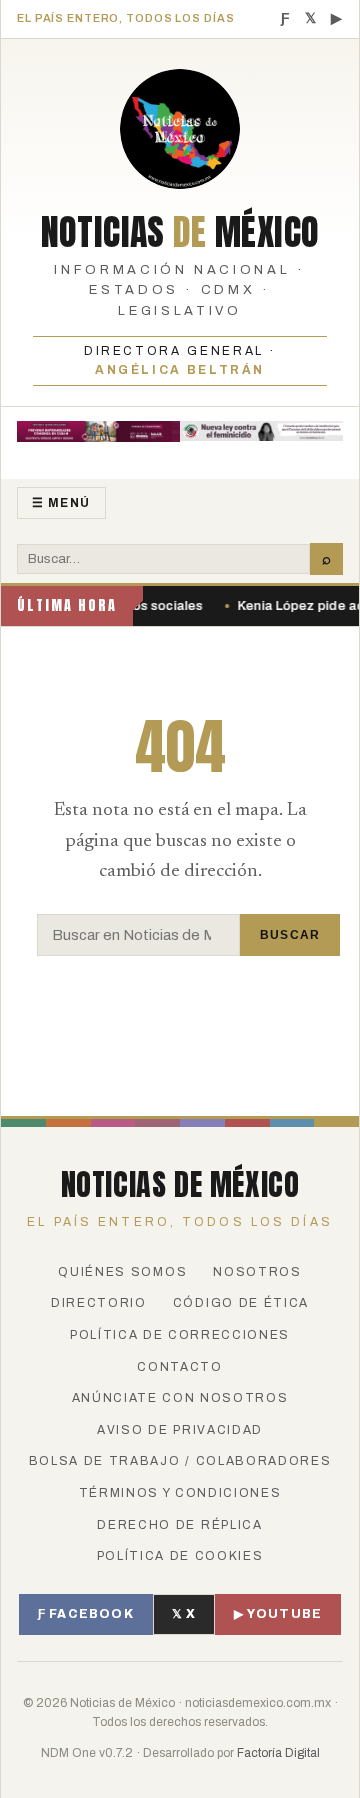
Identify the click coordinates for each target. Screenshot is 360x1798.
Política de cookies (180, 1556)
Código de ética (241, 1303)
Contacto (179, 1367)
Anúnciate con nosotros (180, 1398)
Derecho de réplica (179, 1525)
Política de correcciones (180, 1335)
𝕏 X (184, 1614)
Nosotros (257, 1272)
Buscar (290, 935)
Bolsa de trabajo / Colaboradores (180, 1461)
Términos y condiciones (180, 1493)
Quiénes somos (122, 1272)
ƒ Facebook (86, 1614)
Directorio (99, 1303)
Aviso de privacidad (180, 1430)
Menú (61, 503)
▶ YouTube (278, 1614)
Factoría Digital (278, 1753)
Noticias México (180, 232)
